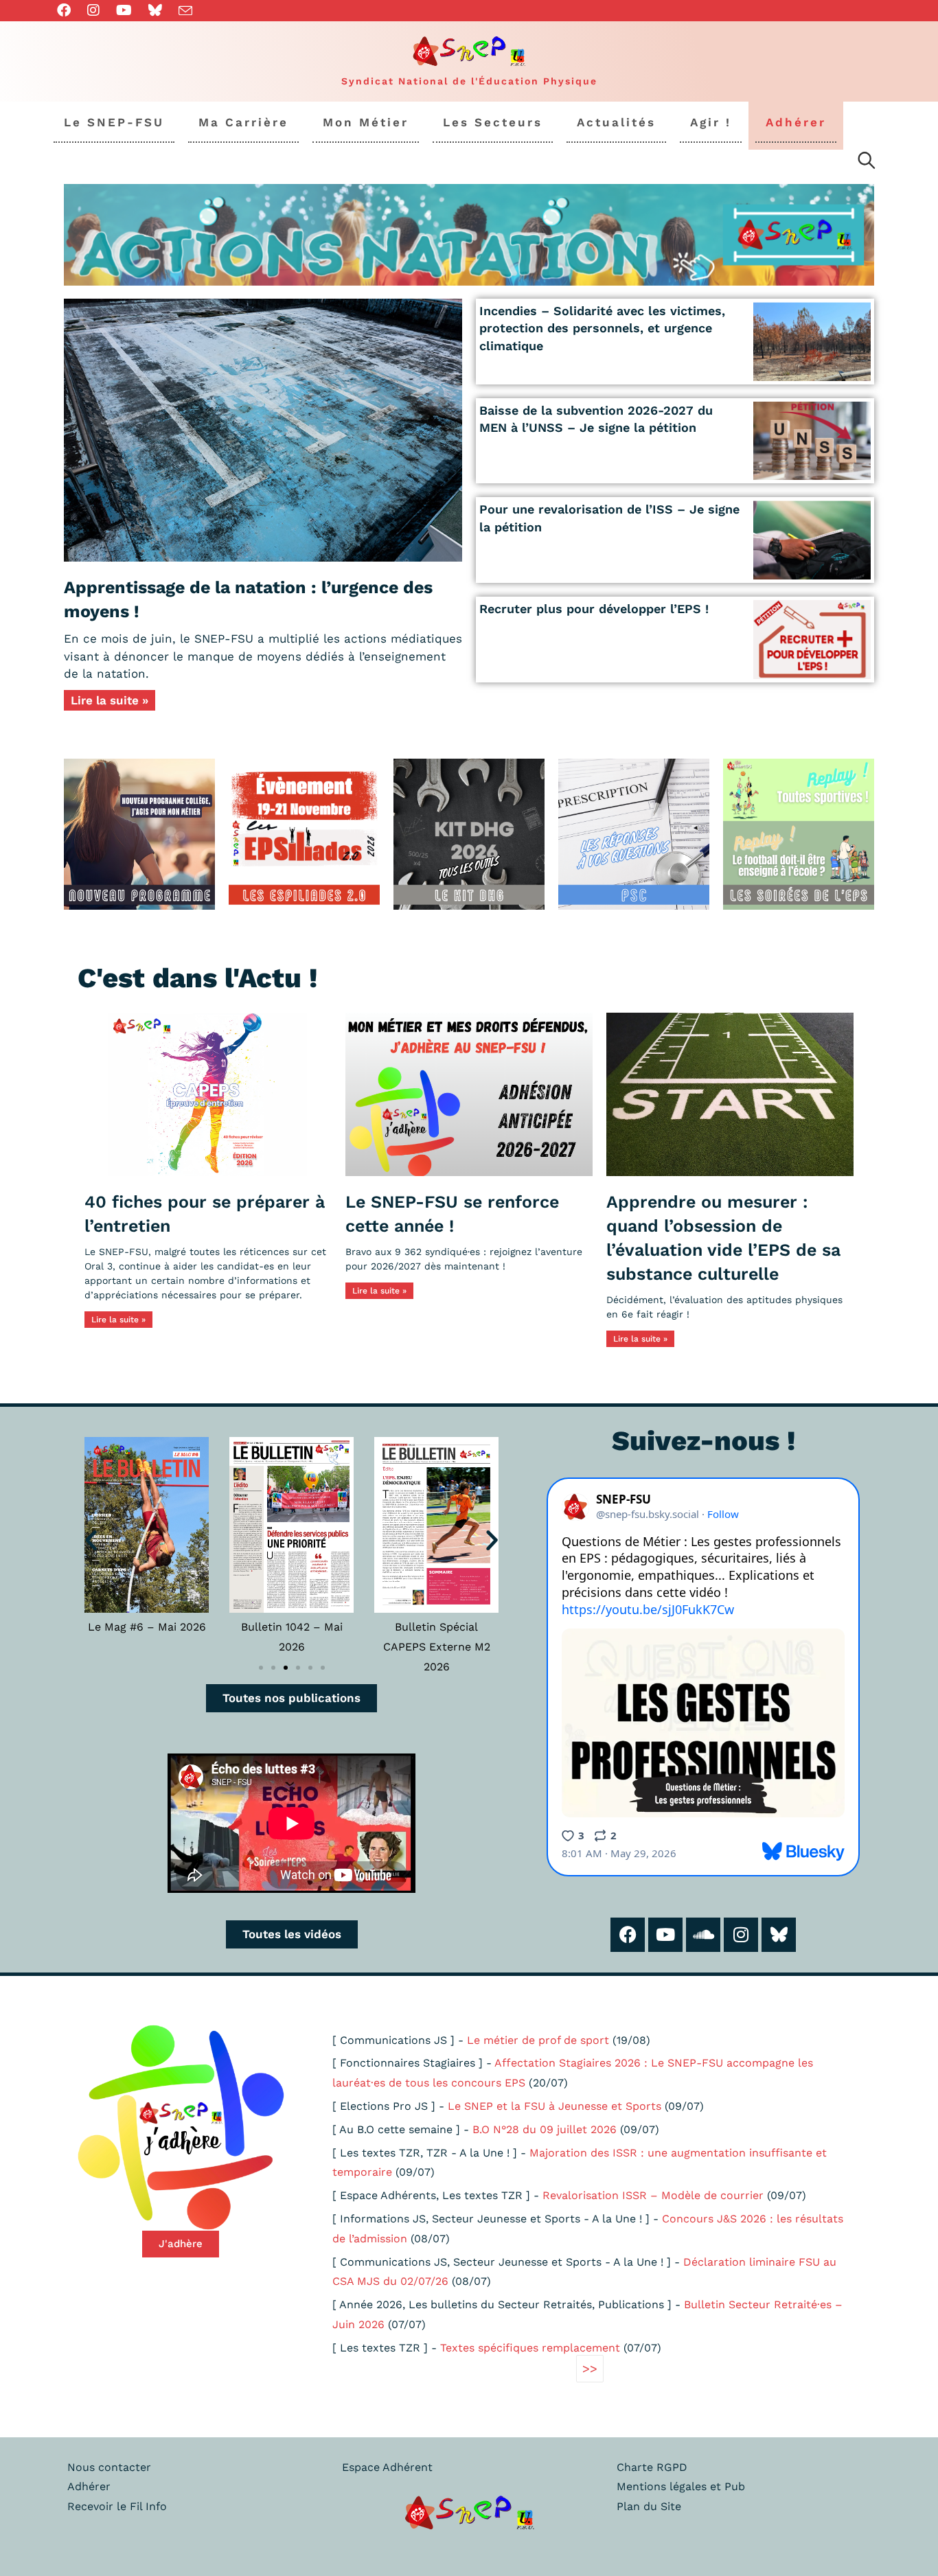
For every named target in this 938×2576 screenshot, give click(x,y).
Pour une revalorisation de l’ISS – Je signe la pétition (609, 518)
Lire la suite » (110, 700)
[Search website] (867, 163)
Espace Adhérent (387, 2467)
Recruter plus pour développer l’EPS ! (594, 609)
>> (590, 2368)
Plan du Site (649, 2506)
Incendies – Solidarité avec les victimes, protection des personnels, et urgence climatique (602, 328)
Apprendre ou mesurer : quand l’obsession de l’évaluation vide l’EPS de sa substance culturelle (723, 1238)
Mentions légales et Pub (681, 2486)
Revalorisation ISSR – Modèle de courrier (653, 2195)
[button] (91, 1540)
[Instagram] (741, 1935)
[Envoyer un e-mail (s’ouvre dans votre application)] (185, 11)
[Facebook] (628, 1935)
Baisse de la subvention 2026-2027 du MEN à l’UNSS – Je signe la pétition (596, 419)
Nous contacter (109, 2467)
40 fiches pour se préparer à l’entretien (205, 1214)
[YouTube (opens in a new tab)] (124, 10)
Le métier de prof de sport (538, 2040)
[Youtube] (665, 1935)
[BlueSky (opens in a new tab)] (155, 10)
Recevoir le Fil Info (117, 2506)
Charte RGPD (652, 2467)
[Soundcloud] (703, 1935)
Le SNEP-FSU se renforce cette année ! (452, 1214)
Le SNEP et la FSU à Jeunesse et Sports (554, 2106)
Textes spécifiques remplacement (530, 2348)
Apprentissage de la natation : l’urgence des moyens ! (248, 599)
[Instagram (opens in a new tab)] (93, 10)
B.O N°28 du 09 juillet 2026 (545, 2129)
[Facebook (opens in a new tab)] (68, 10)
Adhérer (89, 2486)
